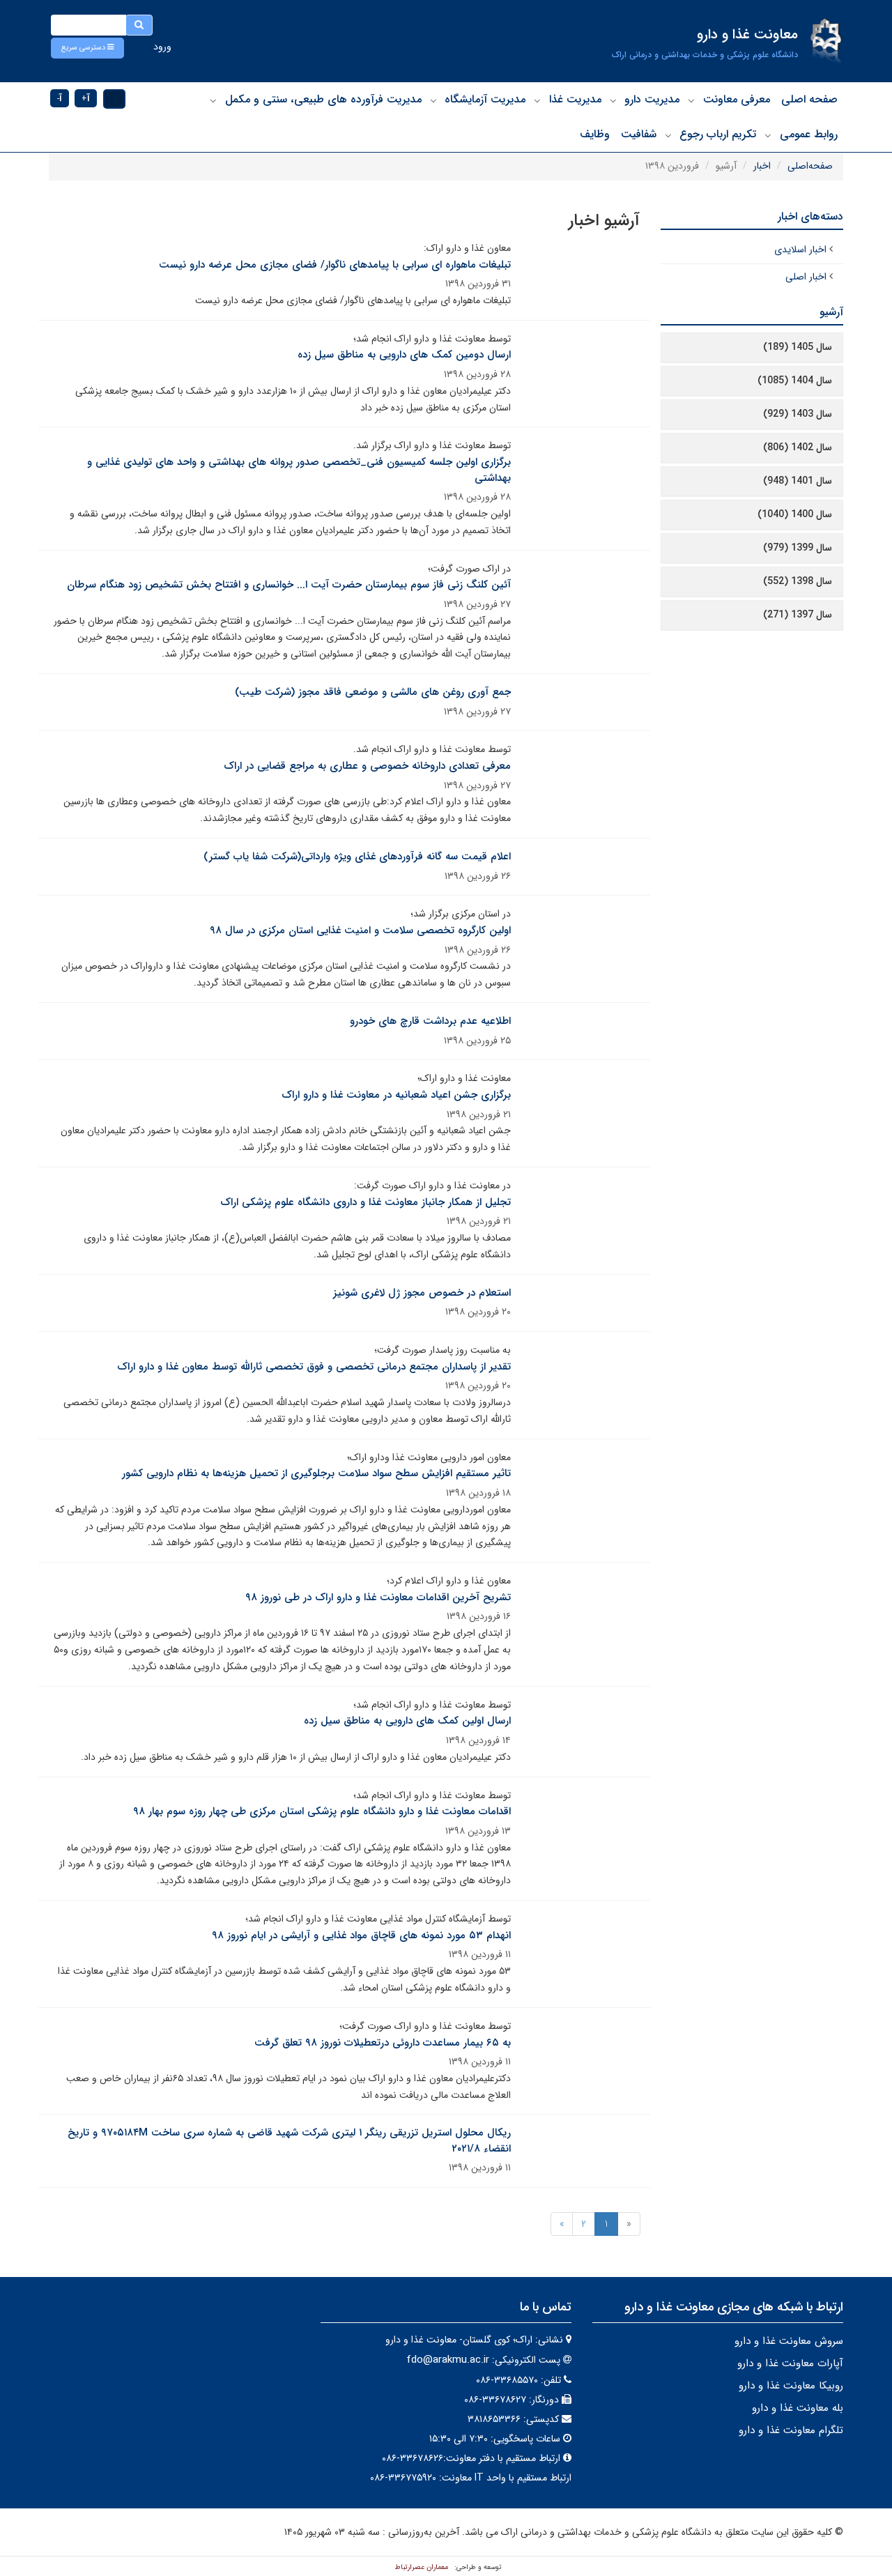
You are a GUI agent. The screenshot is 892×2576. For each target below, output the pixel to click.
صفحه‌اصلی (810, 166)
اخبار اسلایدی (800, 250)
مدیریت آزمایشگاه (485, 99)
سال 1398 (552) (798, 581)
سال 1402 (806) (798, 447)
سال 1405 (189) (798, 347)
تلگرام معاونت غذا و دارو (791, 2430)
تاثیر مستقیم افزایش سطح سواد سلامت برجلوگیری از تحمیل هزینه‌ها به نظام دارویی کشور (316, 1473)
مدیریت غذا (575, 99)
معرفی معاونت (737, 99)
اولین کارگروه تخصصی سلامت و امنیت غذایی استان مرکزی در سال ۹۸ (360, 930)
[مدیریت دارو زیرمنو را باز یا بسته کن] (613, 100)
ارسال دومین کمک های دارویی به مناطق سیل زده (404, 355)
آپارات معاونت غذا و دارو (790, 2363)
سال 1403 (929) (798, 414)
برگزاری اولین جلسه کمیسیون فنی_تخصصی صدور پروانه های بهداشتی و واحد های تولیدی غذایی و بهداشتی (299, 470)
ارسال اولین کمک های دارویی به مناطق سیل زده (407, 1721)
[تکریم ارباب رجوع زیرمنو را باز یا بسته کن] (668, 135)
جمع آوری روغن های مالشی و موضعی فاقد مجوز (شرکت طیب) (373, 692)
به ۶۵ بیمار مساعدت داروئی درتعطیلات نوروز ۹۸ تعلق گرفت (383, 2043)
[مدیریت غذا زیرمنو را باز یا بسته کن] (537, 100)
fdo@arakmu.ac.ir (448, 2360)
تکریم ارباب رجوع (718, 134)
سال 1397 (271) (798, 615)
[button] (87, 48)
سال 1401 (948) (798, 481)
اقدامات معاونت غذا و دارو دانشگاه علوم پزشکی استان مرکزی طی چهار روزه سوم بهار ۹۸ (322, 1811)
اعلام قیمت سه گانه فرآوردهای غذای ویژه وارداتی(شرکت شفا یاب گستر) (357, 857)
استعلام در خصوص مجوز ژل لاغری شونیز (422, 1293)
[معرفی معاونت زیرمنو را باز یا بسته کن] (691, 100)
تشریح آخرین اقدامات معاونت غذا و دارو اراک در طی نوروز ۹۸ (378, 1597)
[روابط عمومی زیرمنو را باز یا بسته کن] (768, 135)
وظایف (595, 134)
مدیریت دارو (652, 99)
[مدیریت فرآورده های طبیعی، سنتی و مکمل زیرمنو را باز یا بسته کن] (213, 100)
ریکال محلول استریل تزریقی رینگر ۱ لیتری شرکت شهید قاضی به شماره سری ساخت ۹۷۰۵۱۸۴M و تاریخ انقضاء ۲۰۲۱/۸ (289, 2141)
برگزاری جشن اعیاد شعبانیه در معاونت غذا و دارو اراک (396, 1095)
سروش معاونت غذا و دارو (789, 2341)
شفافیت (639, 134)
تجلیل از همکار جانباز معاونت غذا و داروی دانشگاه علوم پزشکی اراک (366, 1202)
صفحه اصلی (809, 99)
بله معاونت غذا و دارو (798, 2408)
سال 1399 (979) (798, 548)
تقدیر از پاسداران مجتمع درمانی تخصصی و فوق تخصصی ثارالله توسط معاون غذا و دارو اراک (314, 1367)
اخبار (762, 166)
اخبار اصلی (806, 277)
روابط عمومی (809, 134)
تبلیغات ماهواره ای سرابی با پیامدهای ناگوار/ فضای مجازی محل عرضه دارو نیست (335, 265)
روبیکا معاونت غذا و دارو (791, 2386)
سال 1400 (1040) (795, 514)
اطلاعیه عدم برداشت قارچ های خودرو (430, 1021)
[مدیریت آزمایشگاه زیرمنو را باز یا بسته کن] (433, 100)
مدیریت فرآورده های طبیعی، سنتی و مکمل (323, 99)
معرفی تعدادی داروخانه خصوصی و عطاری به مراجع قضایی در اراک (367, 766)
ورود (162, 47)
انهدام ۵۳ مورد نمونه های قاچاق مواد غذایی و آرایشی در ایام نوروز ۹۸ (361, 1935)
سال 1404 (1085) (795, 381)
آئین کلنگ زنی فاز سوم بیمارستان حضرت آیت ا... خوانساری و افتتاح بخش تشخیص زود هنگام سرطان (289, 585)
